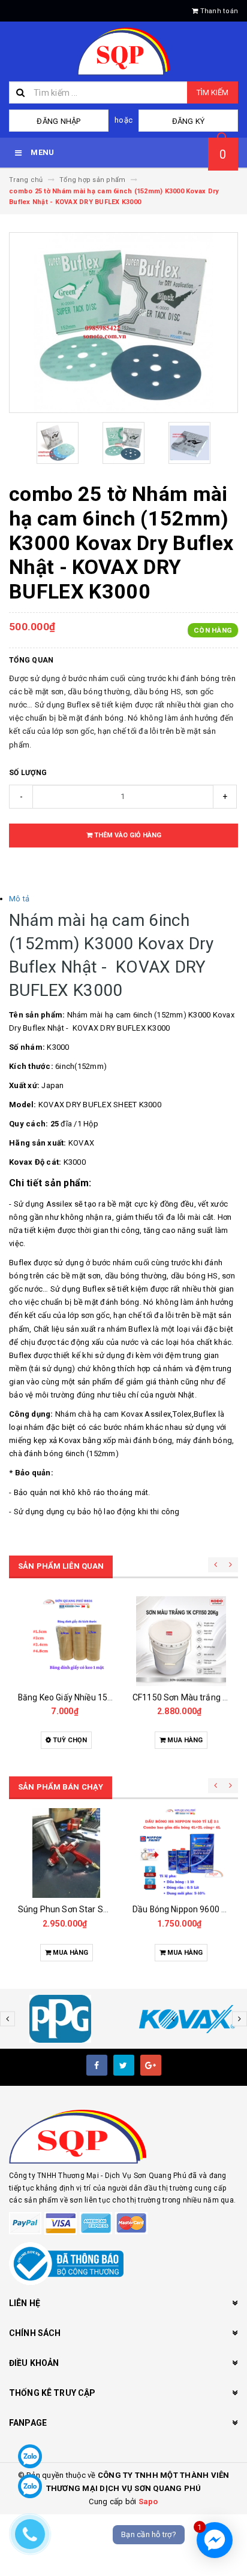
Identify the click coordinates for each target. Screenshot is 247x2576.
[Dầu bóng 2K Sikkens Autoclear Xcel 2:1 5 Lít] (181, 1853)
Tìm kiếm (213, 92)
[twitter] (124, 2065)
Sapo (148, 2501)
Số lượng (28, 773)
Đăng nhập (58, 121)
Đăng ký (189, 121)
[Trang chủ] (123, 51)
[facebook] (97, 2065)
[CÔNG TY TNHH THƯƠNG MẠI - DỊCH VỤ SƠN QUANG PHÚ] (123, 2137)
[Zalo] (30, 2456)
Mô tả (19, 899)
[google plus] (151, 2065)
